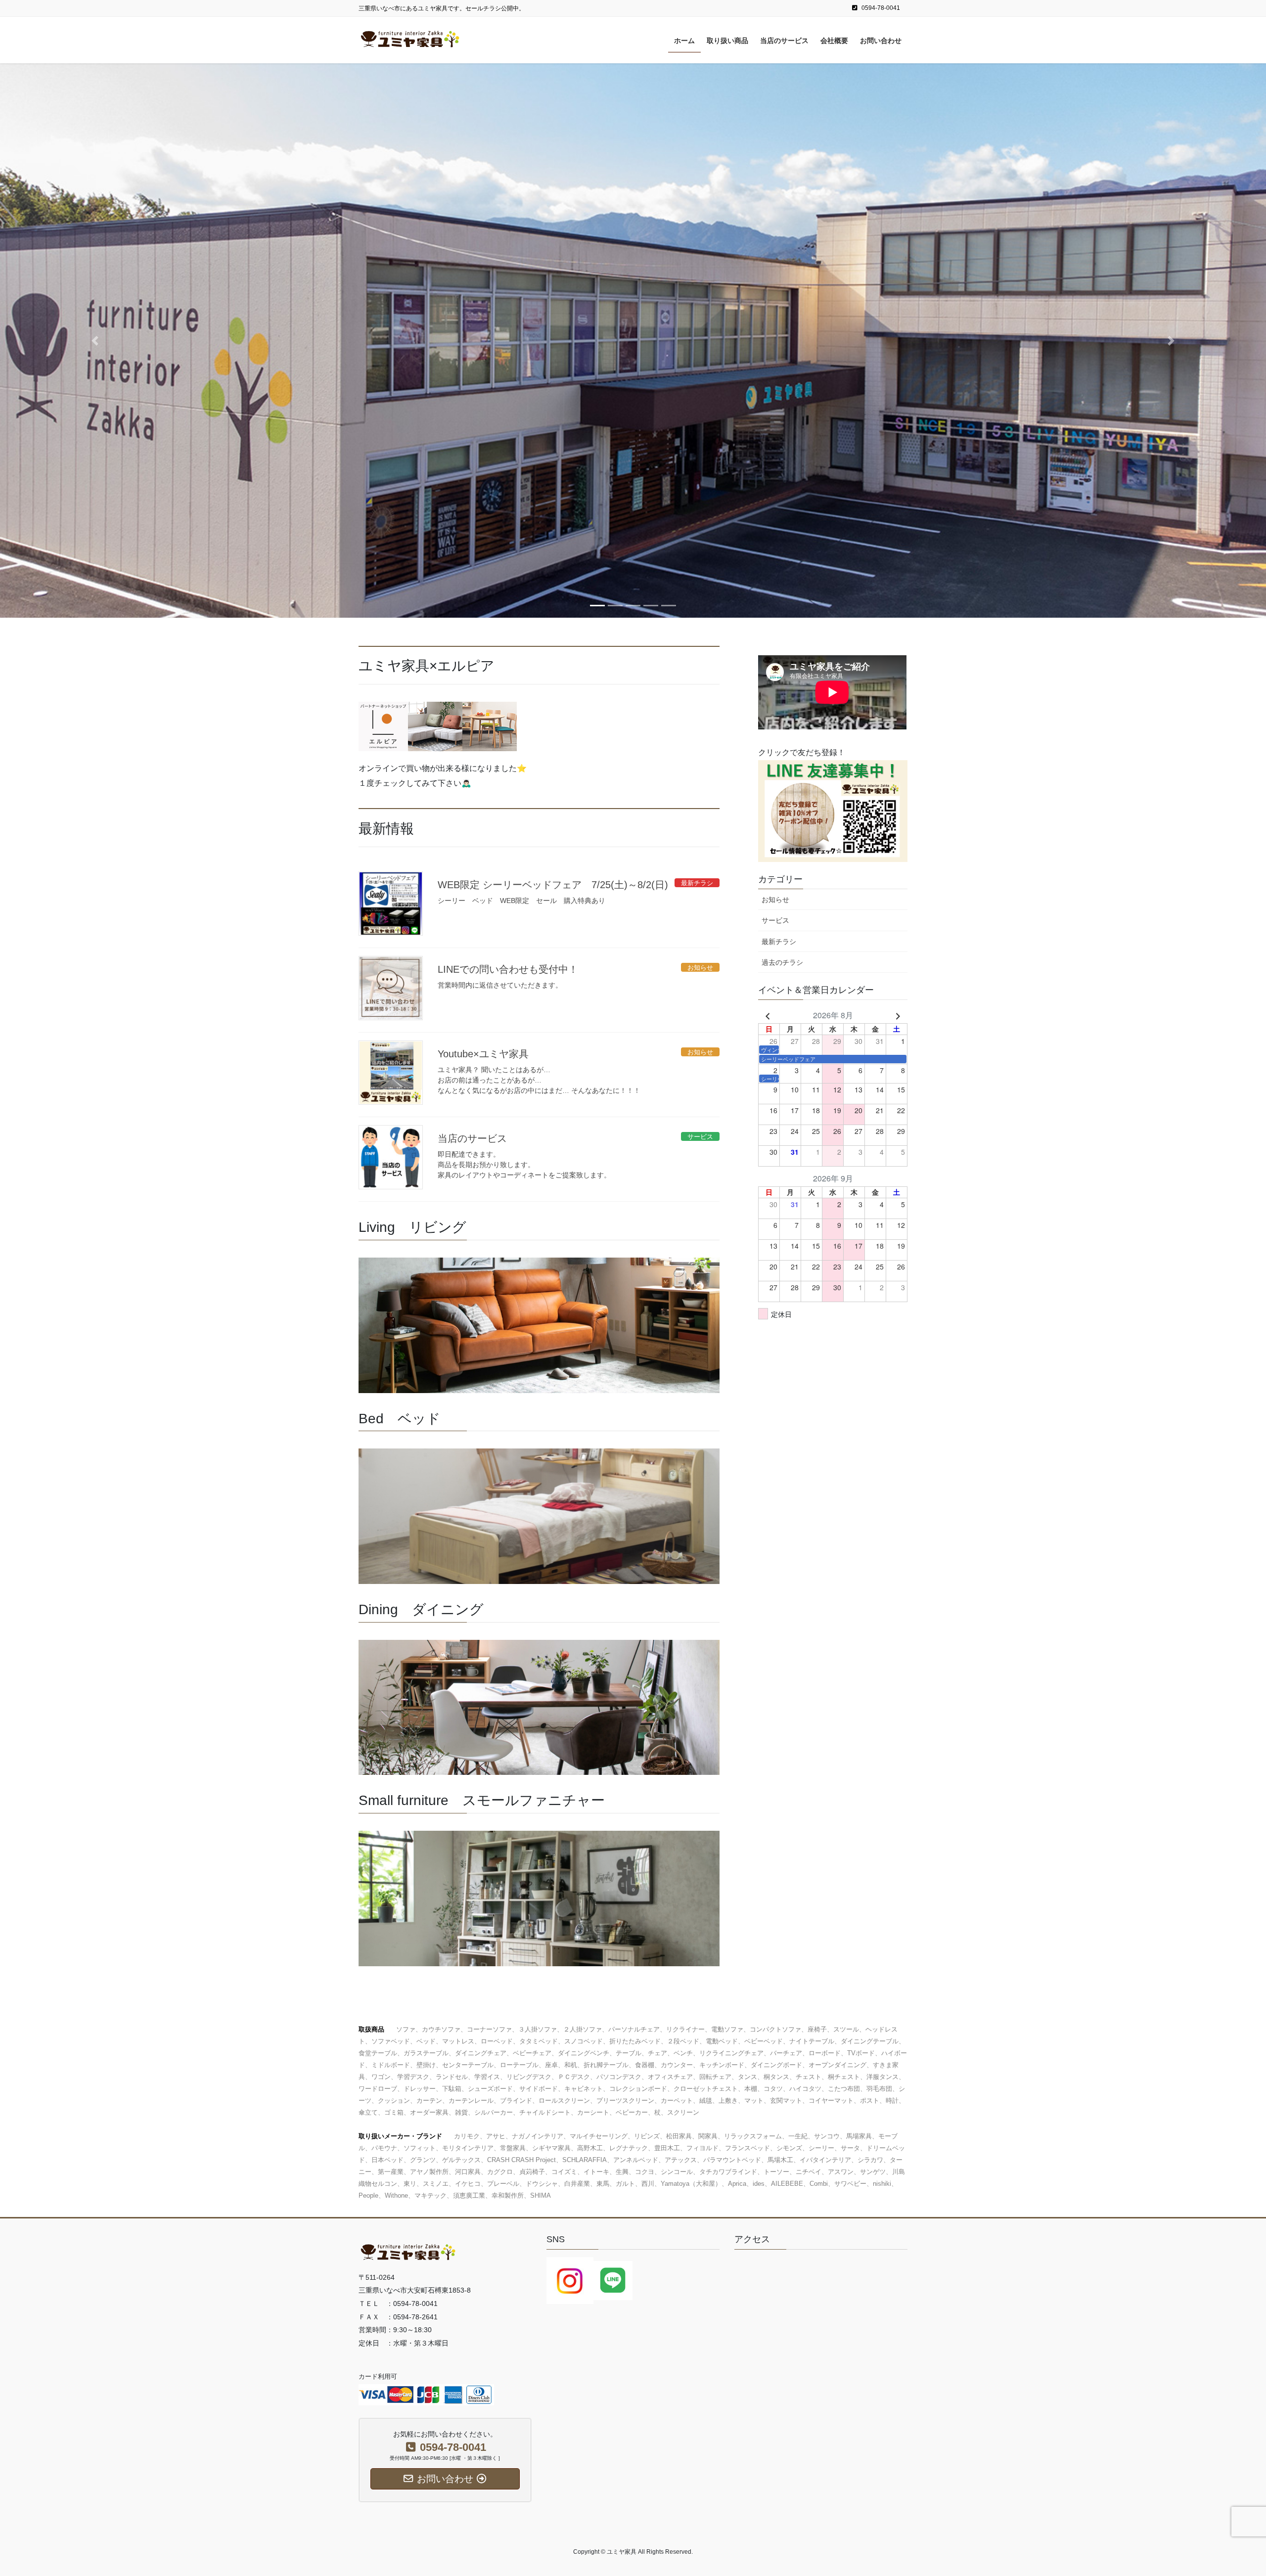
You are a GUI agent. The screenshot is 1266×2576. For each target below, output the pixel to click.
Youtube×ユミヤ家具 (483, 1054)
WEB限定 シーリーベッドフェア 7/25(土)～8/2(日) (553, 885)
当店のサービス (472, 1138)
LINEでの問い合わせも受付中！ (508, 969)
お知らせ (775, 900)
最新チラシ (779, 942)
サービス (775, 920)
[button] (95, 340)
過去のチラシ (782, 962)
